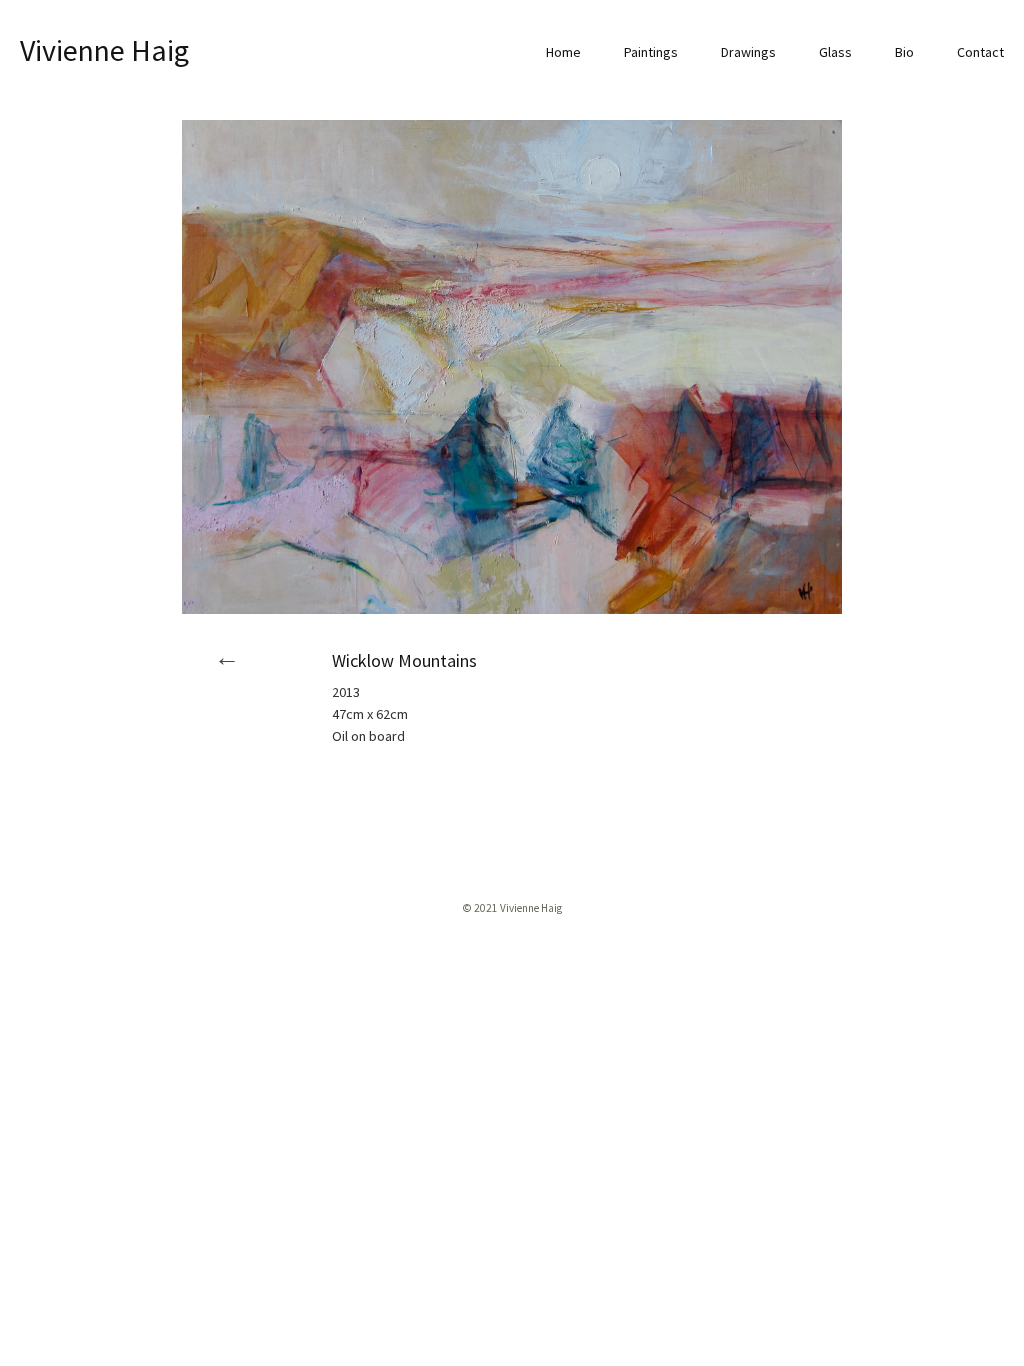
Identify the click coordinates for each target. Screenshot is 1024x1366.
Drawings (748, 52)
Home (563, 52)
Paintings (651, 52)
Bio (904, 52)
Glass (835, 52)
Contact (980, 52)
